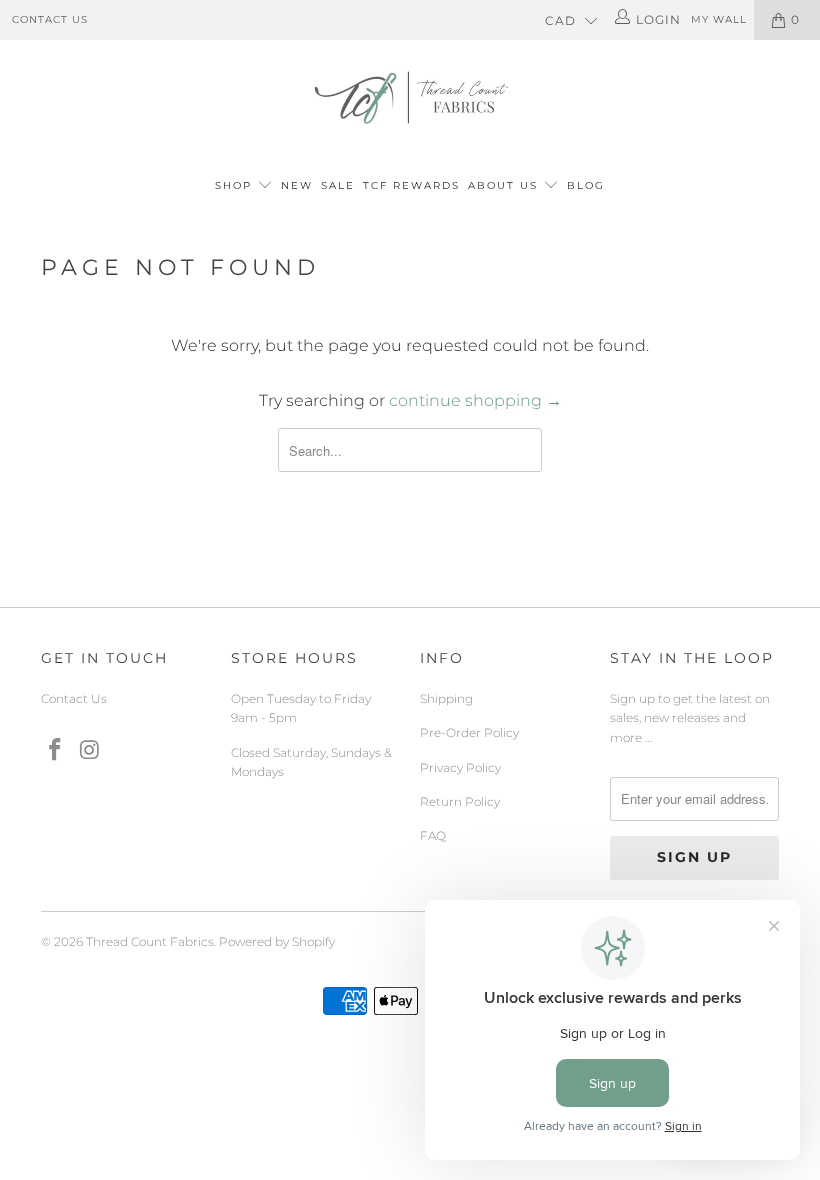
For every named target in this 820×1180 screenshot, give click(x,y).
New (297, 185)
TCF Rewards (411, 185)
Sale (338, 185)
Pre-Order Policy (469, 732)
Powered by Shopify (277, 941)
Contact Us (50, 19)
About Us (505, 185)
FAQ (433, 835)
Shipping (446, 698)
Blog (586, 185)
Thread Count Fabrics (150, 941)
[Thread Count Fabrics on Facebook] (56, 751)
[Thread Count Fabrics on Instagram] (91, 751)
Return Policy (460, 801)
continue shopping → (475, 400)
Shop (233, 185)
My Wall (719, 19)
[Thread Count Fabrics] (410, 97)
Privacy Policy (460, 767)
